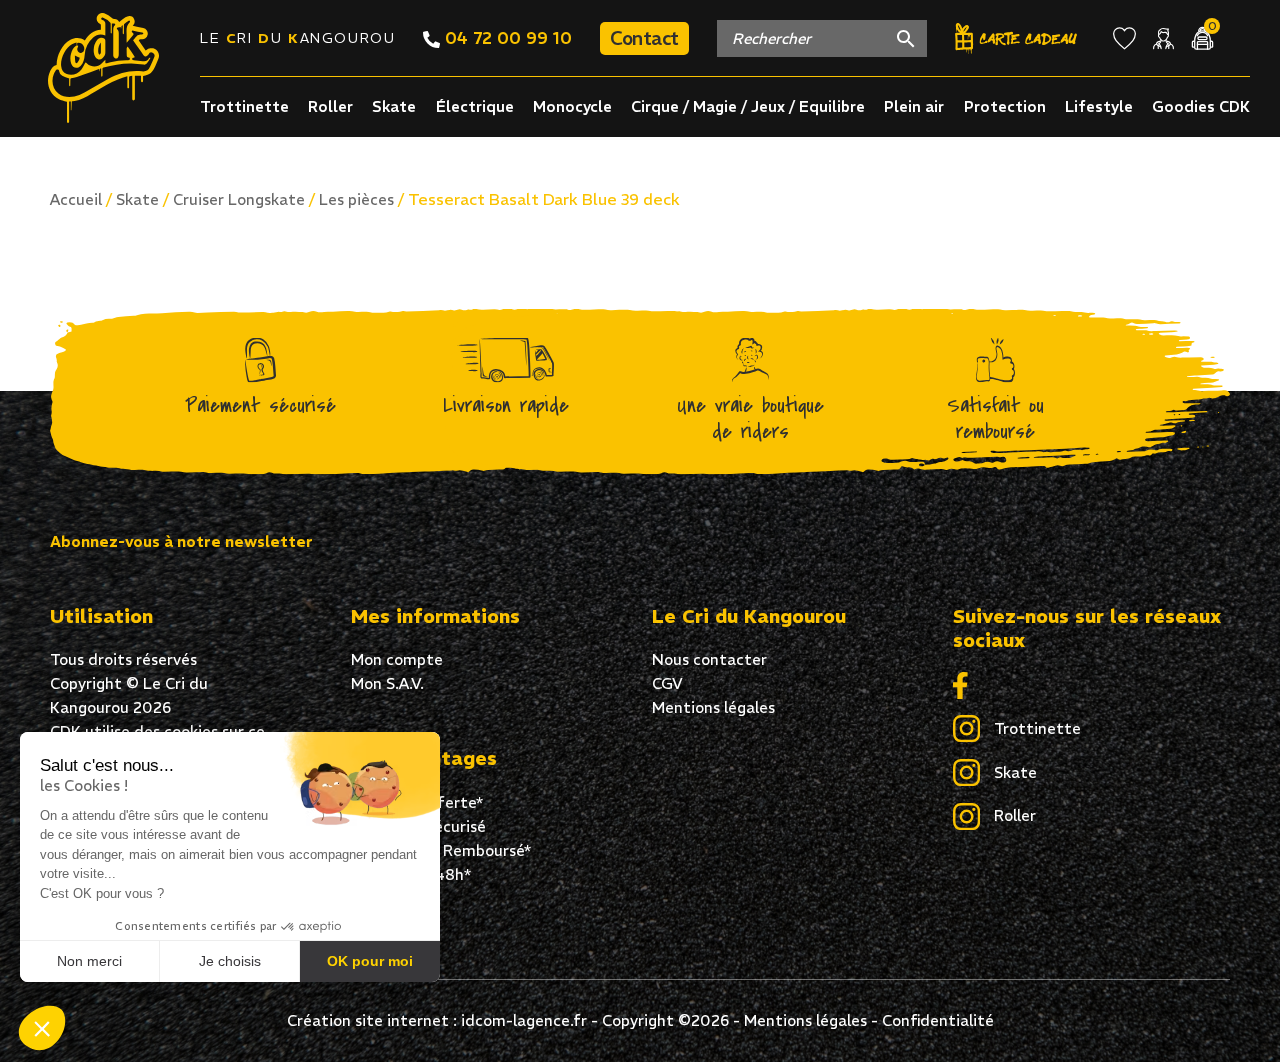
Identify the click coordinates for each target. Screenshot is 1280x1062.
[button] (42, 1028)
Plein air (914, 106)
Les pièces (356, 199)
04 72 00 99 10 (506, 38)
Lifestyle (1099, 106)
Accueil (76, 199)
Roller (330, 106)
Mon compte (397, 659)
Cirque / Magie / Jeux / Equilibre (748, 106)
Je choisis (230, 961)
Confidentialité (938, 1020)
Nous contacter (709, 659)
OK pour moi (370, 961)
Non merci (89, 961)
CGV (667, 683)
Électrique (475, 106)
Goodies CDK (1201, 106)
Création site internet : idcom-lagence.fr (437, 1020)
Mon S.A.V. (387, 683)
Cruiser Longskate (239, 199)
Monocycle (572, 106)
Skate (394, 106)
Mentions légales (713, 707)
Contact (644, 38)
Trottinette (244, 106)
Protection (1005, 106)
